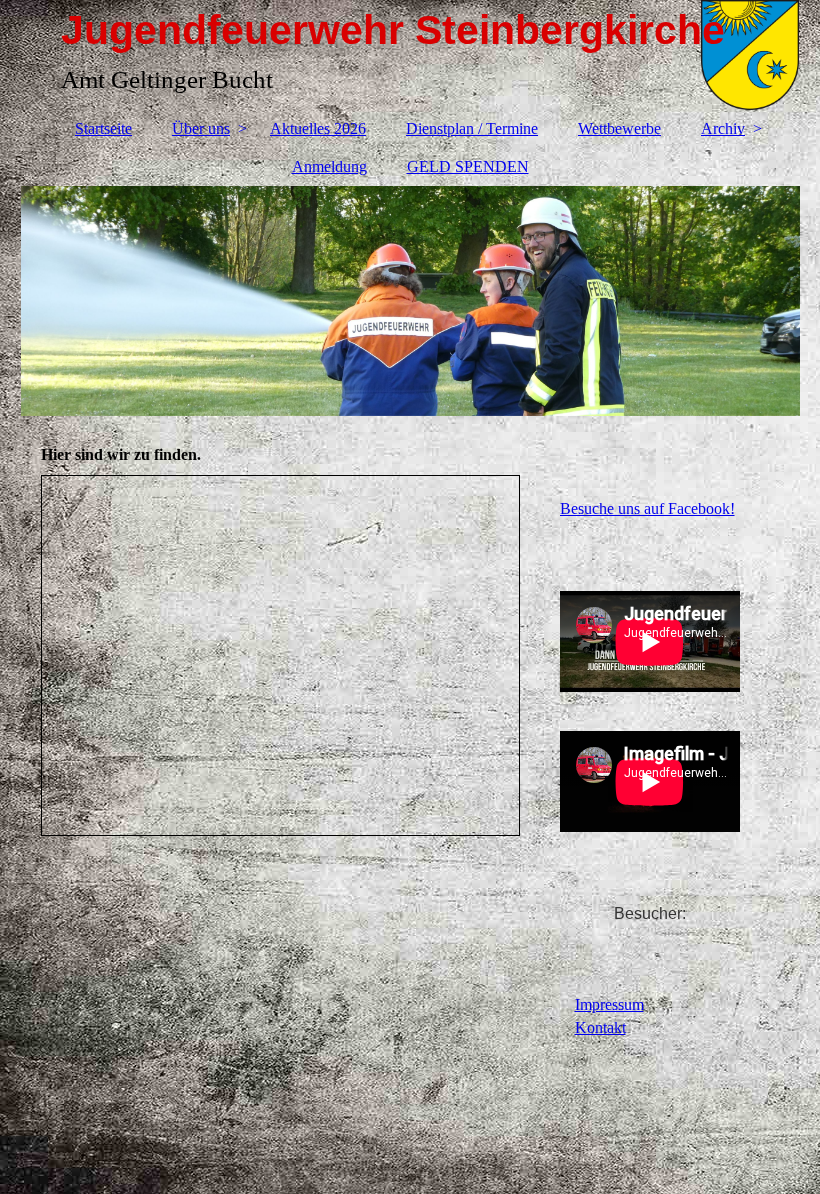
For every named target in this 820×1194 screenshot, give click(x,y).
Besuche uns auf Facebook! (647, 508)
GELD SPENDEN (468, 166)
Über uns (201, 128)
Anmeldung (329, 166)
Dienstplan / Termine (472, 128)
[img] (410, 301)
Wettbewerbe (619, 128)
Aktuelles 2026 (318, 128)
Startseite (103, 128)
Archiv (723, 128)
